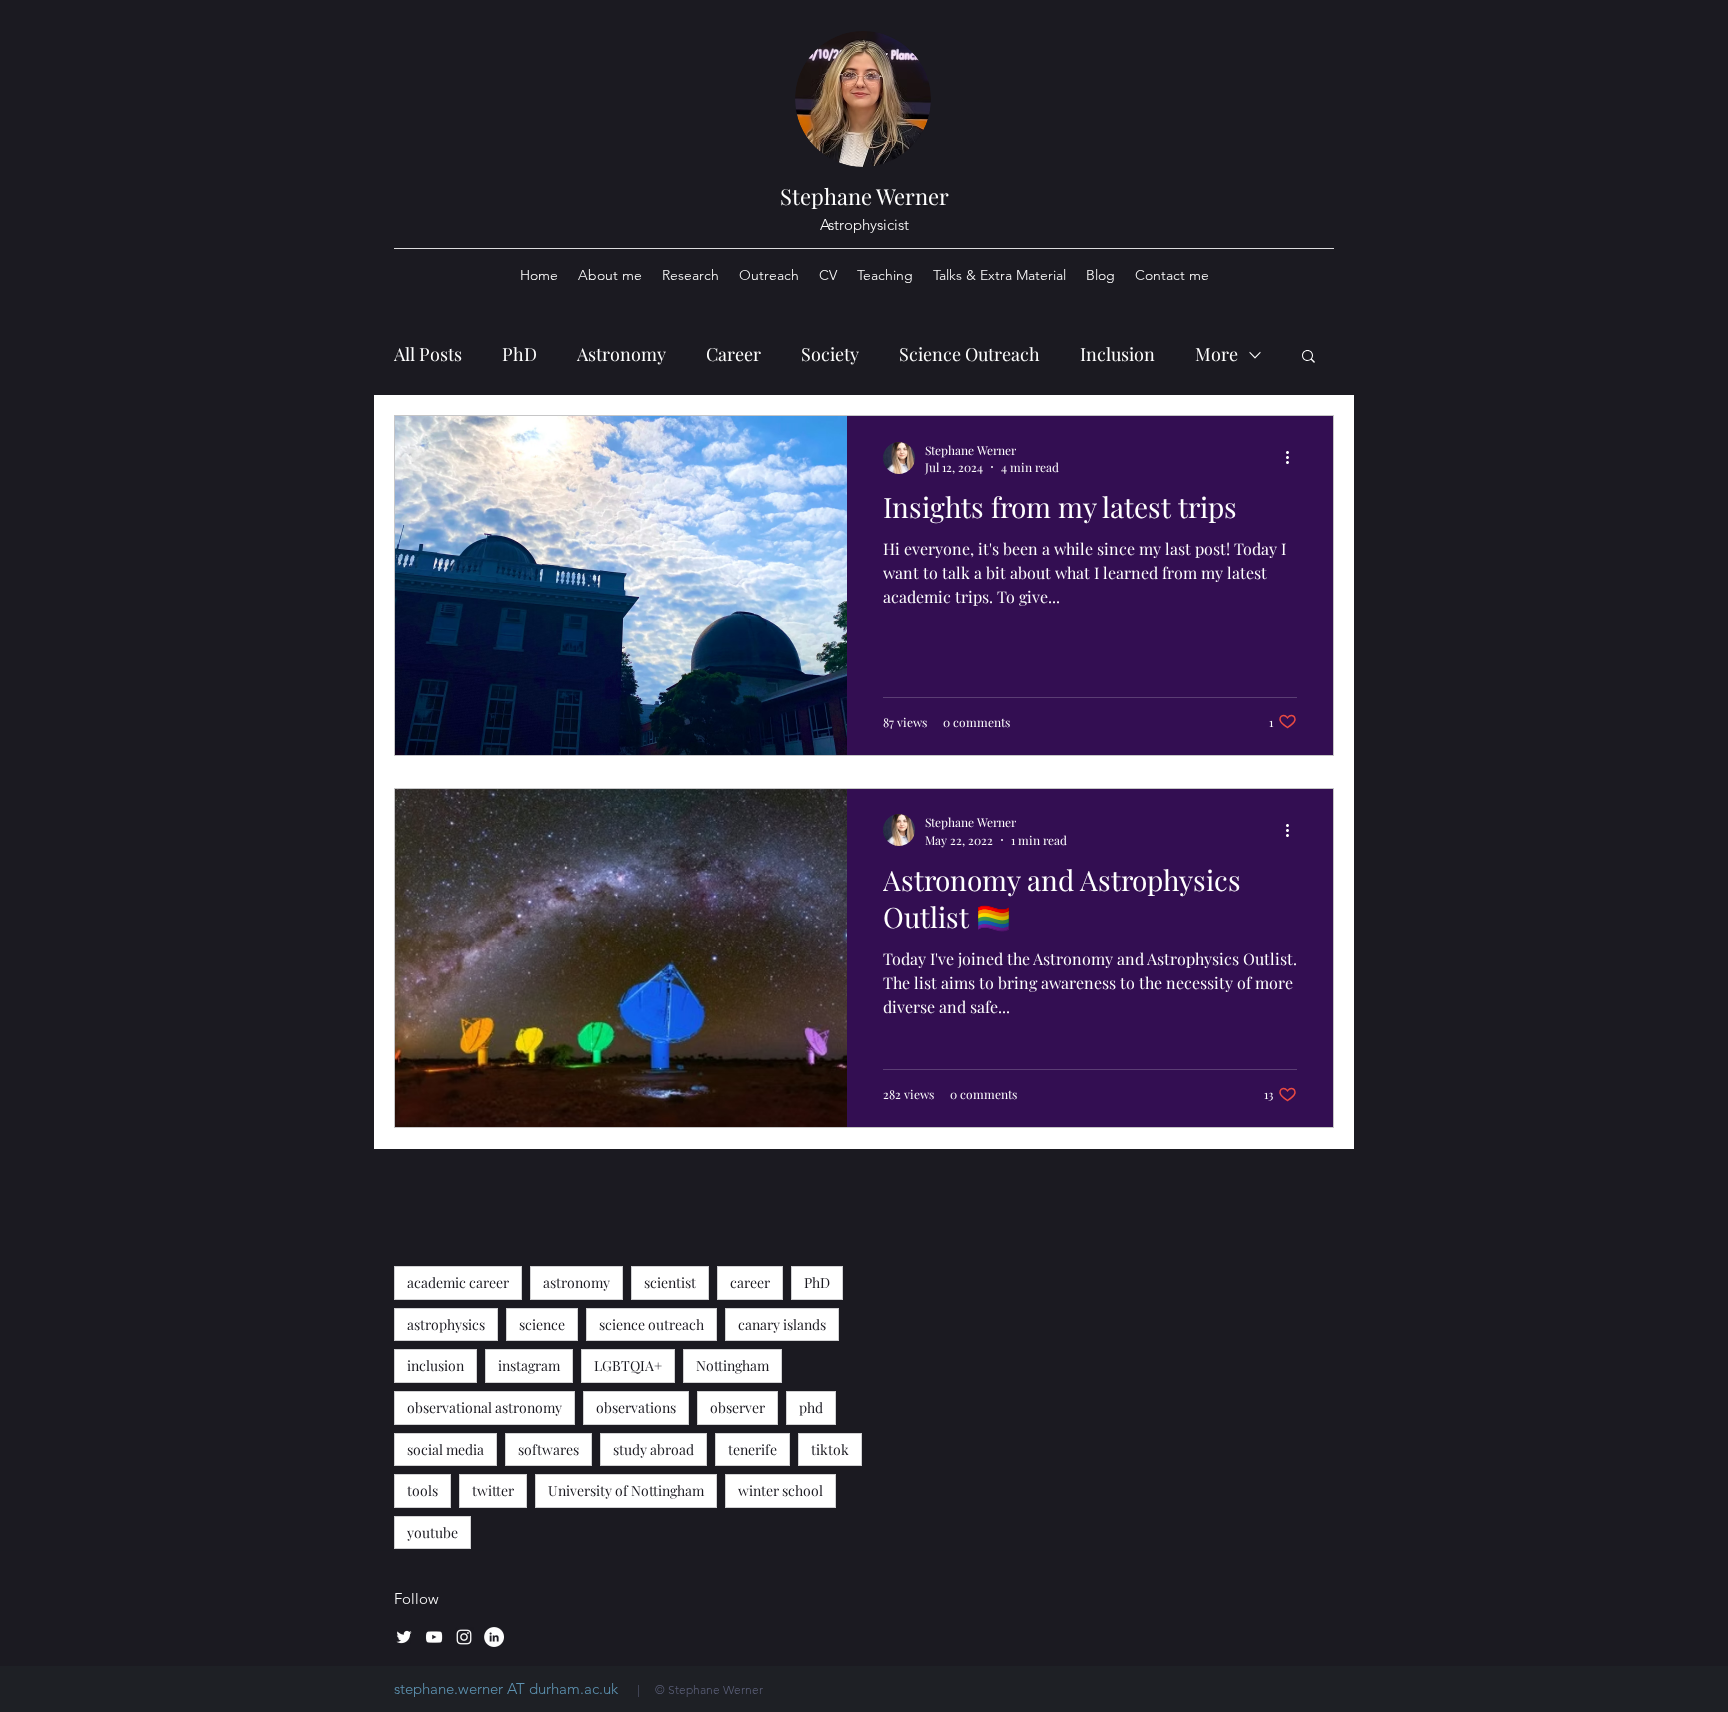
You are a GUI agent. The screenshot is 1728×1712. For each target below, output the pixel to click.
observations (636, 1407)
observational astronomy (484, 1407)
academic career (458, 1282)
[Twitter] (404, 1637)
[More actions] (1294, 458)
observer (737, 1407)
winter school (780, 1490)
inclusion (435, 1365)
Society (830, 354)
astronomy (576, 1282)
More (1216, 354)
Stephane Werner (864, 196)
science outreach (651, 1324)
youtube (432, 1532)
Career (733, 354)
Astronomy (621, 354)
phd (811, 1407)
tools (422, 1490)
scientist (670, 1282)
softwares (548, 1449)
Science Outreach (969, 354)
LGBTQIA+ (628, 1365)
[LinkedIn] (494, 1637)
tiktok (830, 1449)
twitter (493, 1490)
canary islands (782, 1324)
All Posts (428, 354)
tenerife (752, 1449)
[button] (1308, 357)
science (542, 1324)
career (750, 1282)
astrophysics (446, 1324)
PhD (519, 354)
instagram (529, 1365)
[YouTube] (434, 1637)
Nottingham (732, 1365)
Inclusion (1117, 354)
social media (445, 1449)
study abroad (653, 1449)
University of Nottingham (626, 1490)
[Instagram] (464, 1637)
